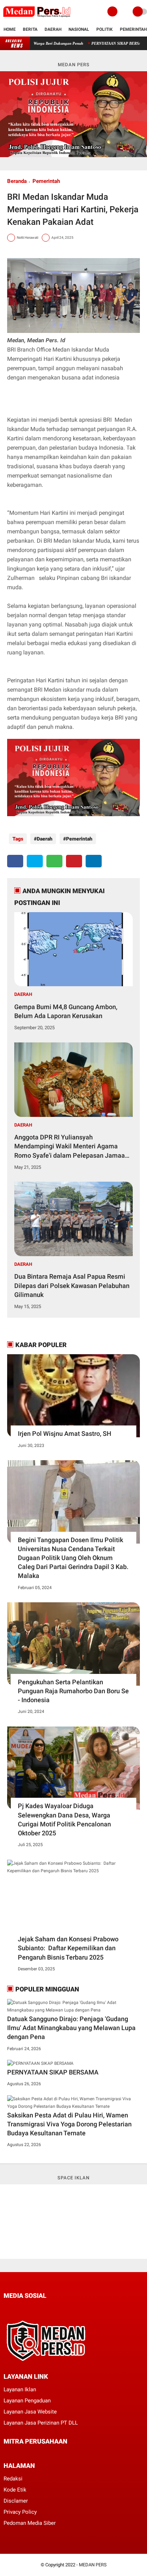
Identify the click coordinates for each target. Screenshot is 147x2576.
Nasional (79, 29)
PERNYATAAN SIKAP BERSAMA (98, 43)
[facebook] (15, 861)
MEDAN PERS (93, 2565)
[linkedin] (94, 861)
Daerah (53, 29)
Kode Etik (15, 2490)
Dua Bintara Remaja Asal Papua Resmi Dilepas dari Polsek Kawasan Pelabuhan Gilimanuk (72, 1285)
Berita (30, 29)
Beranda (17, 181)
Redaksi (13, 2479)
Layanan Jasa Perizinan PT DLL (41, 2423)
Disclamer (16, 2501)
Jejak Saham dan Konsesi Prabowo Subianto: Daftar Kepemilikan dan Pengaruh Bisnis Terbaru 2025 (68, 1948)
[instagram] (44, 2309)
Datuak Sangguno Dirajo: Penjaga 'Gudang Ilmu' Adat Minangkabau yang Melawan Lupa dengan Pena (71, 2028)
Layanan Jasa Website (30, 2412)
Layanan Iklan (20, 2389)
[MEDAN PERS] (37, 19)
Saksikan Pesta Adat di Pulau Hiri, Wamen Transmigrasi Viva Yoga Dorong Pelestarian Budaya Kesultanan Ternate (69, 2124)
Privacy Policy (20, 2512)
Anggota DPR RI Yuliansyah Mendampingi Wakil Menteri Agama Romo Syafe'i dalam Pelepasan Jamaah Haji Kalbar (71, 1147)
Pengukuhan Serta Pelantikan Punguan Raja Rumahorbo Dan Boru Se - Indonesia (73, 1691)
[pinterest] (74, 861)
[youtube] (54, 2309)
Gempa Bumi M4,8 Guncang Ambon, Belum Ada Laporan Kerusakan (66, 1011)
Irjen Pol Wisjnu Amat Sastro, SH (65, 1434)
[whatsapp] (54, 861)
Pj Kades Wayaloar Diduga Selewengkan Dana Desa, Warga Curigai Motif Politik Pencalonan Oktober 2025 (64, 1819)
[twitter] (35, 861)
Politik (105, 29)
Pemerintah (133, 29)
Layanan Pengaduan (27, 2401)
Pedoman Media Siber (30, 2523)
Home (10, 29)
